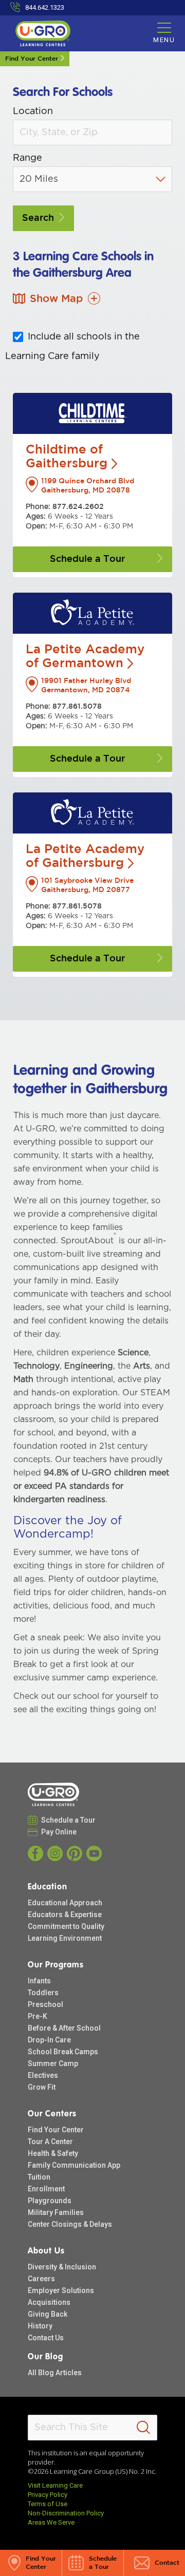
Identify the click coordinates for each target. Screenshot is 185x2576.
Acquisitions (49, 2302)
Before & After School (64, 2028)
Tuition (39, 2177)
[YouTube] (94, 1853)
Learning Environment (65, 1938)
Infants (39, 1981)
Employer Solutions (61, 2290)
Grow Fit (42, 2087)
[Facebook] (35, 1853)
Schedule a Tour (69, 1820)
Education (48, 1887)
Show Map (56, 299)
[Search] (143, 2428)
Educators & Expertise (65, 1915)
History (40, 2326)
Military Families (56, 2212)
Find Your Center (32, 59)
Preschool (45, 2004)
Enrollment (46, 2189)
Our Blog (45, 2357)
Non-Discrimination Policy (66, 2513)
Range (27, 158)
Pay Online (59, 1832)
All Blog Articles (55, 2373)
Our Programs (56, 1965)
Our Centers (52, 2114)
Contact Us (46, 2338)
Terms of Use (48, 2504)
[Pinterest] (75, 1853)
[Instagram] (55, 1853)
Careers (41, 2279)
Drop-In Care (49, 2040)
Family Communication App (74, 2165)
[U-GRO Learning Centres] (53, 1794)
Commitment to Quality (66, 1926)
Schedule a (87, 559)
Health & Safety (53, 2153)
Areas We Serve (51, 2522)
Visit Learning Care (55, 2485)
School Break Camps (63, 2052)
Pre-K (38, 2016)
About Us (46, 2251)
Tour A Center (50, 2142)
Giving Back (48, 2314)
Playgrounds (50, 2201)
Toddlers (43, 1993)
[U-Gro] (43, 33)
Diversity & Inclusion (62, 2267)
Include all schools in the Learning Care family (72, 347)
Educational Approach (65, 1903)
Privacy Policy (48, 2495)
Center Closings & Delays (70, 2224)
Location (33, 111)
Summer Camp (53, 2063)
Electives (43, 2075)
